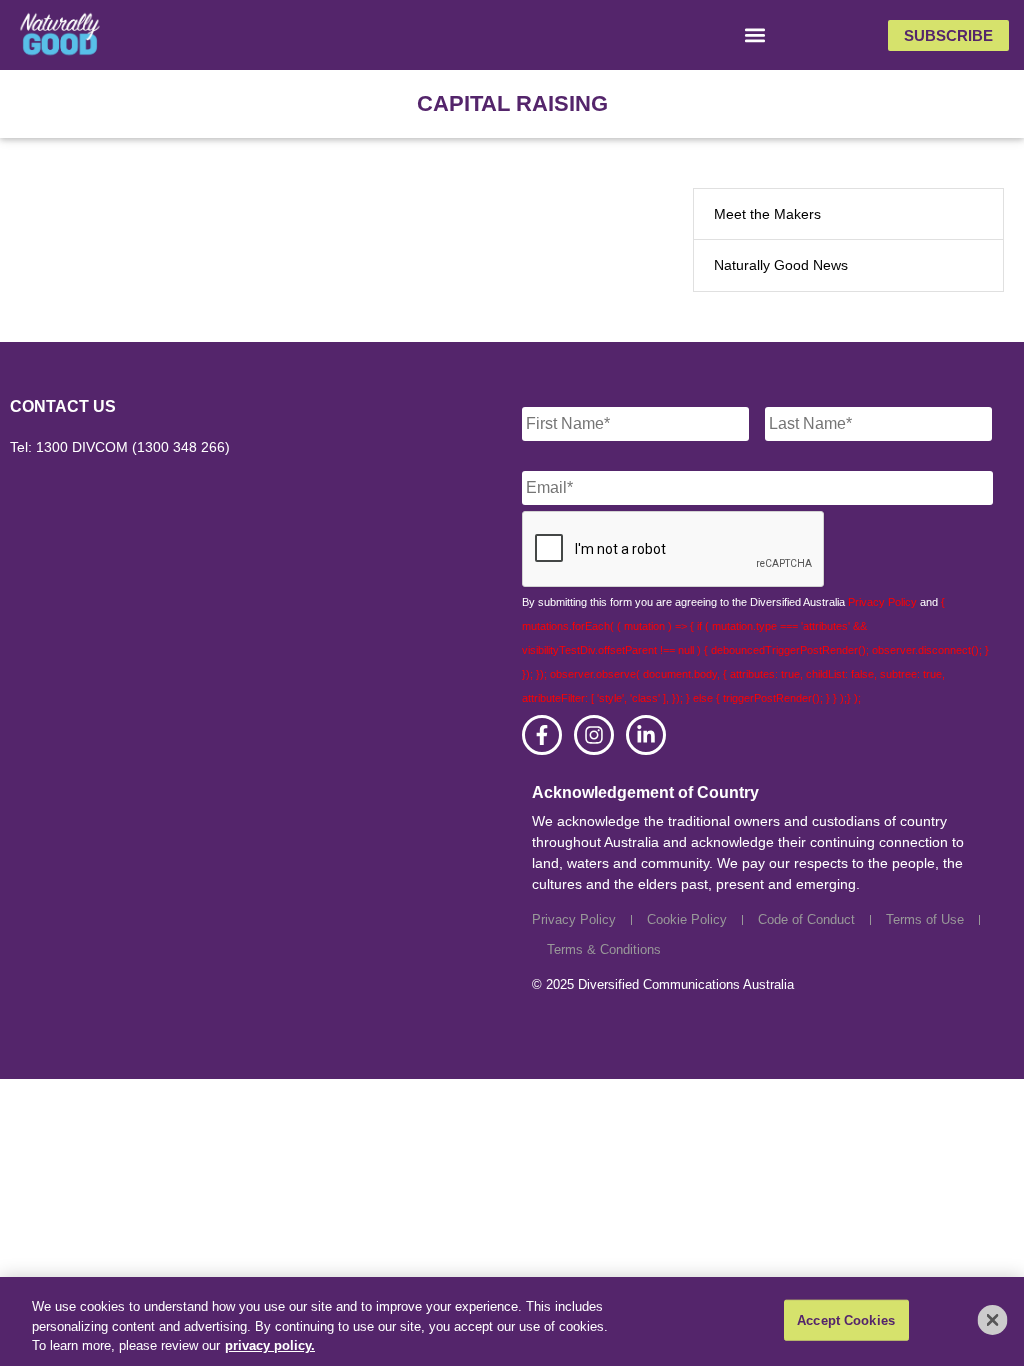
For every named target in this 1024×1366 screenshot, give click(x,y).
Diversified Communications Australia (686, 984)
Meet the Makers (767, 214)
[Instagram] (594, 735)
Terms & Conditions (604, 949)
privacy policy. (270, 1345)
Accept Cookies (846, 1319)
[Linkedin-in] (646, 735)
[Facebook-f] (542, 735)
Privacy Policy (882, 602)
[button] (755, 35)
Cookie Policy (687, 919)
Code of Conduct (806, 919)
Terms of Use (925, 919)
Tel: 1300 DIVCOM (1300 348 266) (120, 447)
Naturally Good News (781, 265)
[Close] (993, 1320)
